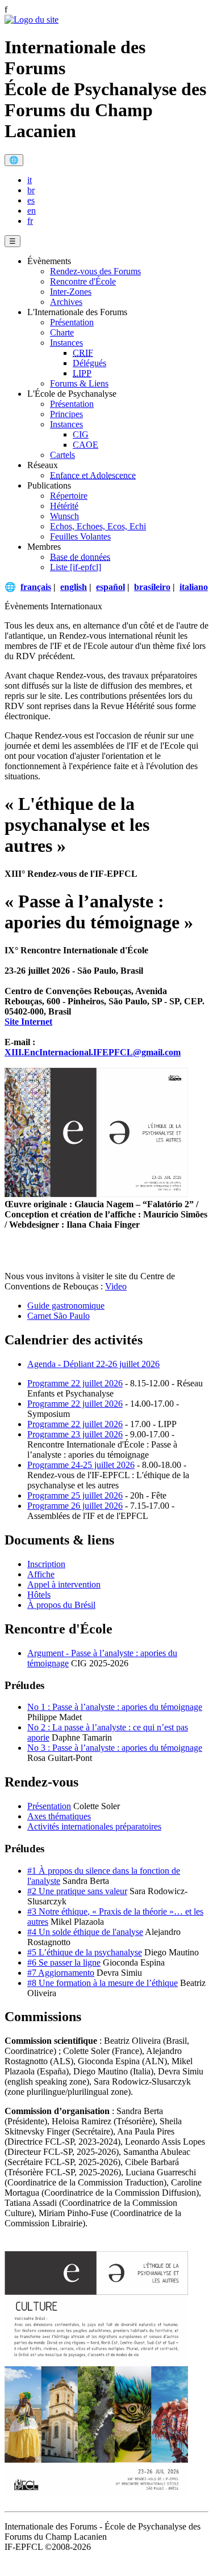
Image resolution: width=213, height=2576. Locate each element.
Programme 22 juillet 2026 (75, 1383)
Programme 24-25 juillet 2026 (81, 1465)
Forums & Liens (79, 383)
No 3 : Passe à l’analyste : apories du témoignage (115, 1748)
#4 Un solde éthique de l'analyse (85, 1932)
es (31, 200)
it (30, 180)
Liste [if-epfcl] (76, 567)
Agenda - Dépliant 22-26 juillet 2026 (93, 1364)
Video (116, 1286)
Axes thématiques (59, 1816)
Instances (66, 343)
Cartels (62, 455)
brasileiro (152, 587)
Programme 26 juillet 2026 (75, 1506)
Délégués (89, 363)
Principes (66, 414)
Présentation (72, 322)
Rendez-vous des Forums (95, 271)
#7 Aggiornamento (61, 1973)
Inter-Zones (71, 292)
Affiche (41, 1574)
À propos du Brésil (61, 1605)
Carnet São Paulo (59, 1316)
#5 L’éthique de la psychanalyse (85, 1952)
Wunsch (64, 516)
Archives (66, 302)
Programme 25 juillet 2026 (75, 1495)
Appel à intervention (64, 1584)
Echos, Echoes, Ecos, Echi (98, 526)
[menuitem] (118, 180)
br (31, 190)
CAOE (85, 445)
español (110, 587)
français (36, 587)
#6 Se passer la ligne (64, 1962)
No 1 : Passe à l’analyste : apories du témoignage (115, 1707)
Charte (62, 332)
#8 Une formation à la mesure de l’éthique (103, 1983)
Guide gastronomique (66, 1306)
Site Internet (28, 1022)
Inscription (46, 1564)
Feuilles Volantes (80, 536)
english (74, 587)
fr (30, 221)
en (32, 211)
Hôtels (39, 1595)
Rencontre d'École (83, 281)
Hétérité (64, 506)
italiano (194, 587)
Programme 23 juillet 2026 (75, 1434)
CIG (81, 434)
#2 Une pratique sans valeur (77, 1891)
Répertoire (69, 496)
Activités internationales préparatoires (94, 1826)
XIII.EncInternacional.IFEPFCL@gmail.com (93, 1052)
